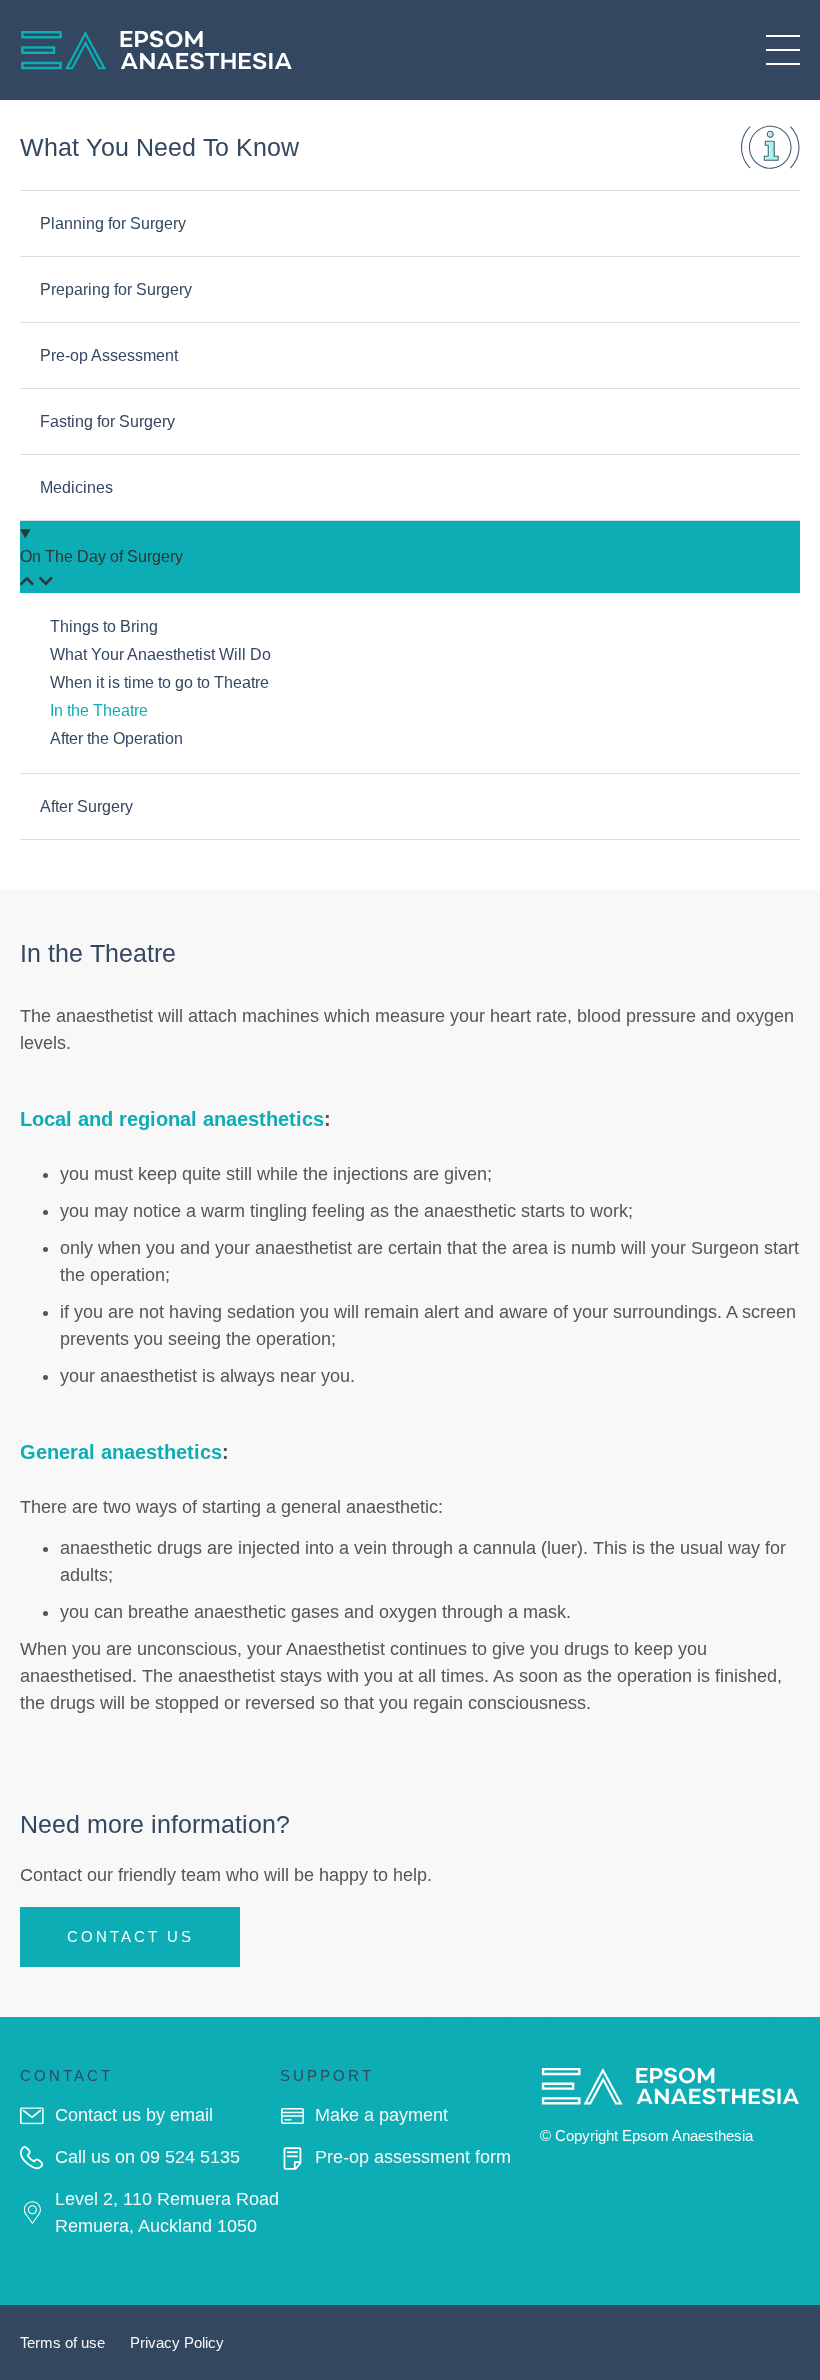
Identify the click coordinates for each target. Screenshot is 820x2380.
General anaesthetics (121, 1452)
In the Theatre (99, 710)
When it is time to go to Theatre (159, 682)
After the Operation (116, 738)
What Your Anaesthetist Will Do (160, 654)
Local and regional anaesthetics (172, 1119)
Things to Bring (104, 626)
